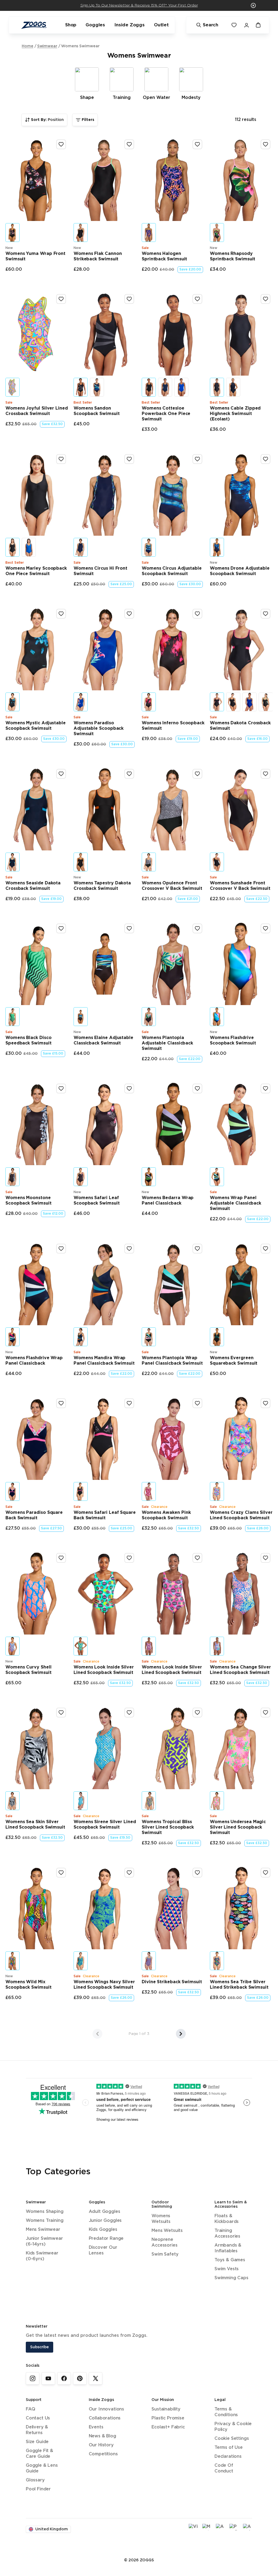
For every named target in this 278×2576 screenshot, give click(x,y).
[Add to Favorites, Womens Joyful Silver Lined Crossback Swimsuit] (61, 299)
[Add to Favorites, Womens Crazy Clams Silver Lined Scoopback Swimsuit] (266, 1403)
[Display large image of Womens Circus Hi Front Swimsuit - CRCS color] (81, 547)
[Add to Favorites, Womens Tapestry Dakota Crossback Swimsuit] (129, 774)
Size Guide (37, 2442)
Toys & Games (230, 2260)
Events (96, 2427)
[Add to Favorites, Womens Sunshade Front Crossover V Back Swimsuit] (266, 774)
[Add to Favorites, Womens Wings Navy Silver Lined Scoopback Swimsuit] (129, 1873)
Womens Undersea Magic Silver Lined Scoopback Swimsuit (238, 1827)
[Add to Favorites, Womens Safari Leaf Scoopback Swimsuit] (129, 1089)
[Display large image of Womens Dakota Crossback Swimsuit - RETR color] (266, 702)
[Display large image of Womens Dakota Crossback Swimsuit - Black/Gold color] (233, 702)
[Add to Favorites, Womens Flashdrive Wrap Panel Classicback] (61, 1249)
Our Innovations (106, 2409)
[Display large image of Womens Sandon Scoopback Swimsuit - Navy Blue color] (97, 387)
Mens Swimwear (43, 2230)
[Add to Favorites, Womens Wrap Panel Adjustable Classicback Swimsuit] (266, 1089)
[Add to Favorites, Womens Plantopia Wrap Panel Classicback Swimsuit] (197, 1249)
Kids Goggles (103, 2230)
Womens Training (45, 2221)
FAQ (30, 2409)
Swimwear (47, 46)
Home (28, 46)
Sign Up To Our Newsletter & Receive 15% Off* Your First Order (139, 5)
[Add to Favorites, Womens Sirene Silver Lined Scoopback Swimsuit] (129, 1713)
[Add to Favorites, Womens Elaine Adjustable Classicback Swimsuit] (129, 928)
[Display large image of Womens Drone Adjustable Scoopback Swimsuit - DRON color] (217, 547)
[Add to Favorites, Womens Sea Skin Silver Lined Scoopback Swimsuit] (61, 1713)
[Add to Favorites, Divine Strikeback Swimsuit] (197, 1873)
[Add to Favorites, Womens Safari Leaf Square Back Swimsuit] (129, 1403)
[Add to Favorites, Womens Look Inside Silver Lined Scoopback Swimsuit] (129, 1558)
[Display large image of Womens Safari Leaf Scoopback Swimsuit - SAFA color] (81, 1177)
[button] (253, 5)
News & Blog (102, 2436)
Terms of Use (229, 2448)
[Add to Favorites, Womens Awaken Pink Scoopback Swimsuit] (197, 1403)
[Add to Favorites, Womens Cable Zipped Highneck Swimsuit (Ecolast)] (266, 299)
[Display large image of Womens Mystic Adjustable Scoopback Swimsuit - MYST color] (12, 702)
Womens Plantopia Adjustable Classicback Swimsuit (167, 1043)
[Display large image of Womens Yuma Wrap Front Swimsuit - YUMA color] (12, 233)
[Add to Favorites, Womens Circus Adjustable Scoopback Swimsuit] (197, 459)
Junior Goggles (105, 2221)
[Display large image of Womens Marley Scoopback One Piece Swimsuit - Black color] (12, 547)
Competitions (103, 2454)
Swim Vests (227, 2269)
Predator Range (106, 2239)
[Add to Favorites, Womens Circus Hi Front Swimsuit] (129, 459)
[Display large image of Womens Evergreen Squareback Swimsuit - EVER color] (217, 1337)
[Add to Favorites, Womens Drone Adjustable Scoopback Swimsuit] (266, 459)
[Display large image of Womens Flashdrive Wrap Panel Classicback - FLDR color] (12, 1337)
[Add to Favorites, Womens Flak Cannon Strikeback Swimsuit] (129, 144)
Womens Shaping (45, 2212)
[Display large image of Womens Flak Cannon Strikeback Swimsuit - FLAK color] (81, 233)
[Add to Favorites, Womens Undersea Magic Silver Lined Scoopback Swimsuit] (266, 1713)
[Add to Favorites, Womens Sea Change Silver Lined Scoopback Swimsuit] (266, 1558)
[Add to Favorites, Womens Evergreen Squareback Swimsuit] (266, 1249)
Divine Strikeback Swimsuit (172, 1982)
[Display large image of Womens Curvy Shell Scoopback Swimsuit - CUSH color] (12, 1646)
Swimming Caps (231, 2278)
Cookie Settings (232, 2439)
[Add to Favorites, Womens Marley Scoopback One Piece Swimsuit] (61, 459)
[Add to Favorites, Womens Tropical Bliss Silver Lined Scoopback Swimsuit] (197, 1713)
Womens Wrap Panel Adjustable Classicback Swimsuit (236, 1203)
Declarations (228, 2457)
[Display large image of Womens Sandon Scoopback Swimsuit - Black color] (81, 387)
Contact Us (38, 2418)
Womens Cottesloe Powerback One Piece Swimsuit (166, 414)
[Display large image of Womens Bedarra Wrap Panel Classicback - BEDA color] (149, 1177)
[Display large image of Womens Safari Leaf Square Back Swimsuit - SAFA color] (81, 1491)
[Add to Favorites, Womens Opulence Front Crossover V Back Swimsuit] (197, 774)
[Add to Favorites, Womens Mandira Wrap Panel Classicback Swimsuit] (129, 1249)
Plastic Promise (168, 2418)
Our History (101, 2445)
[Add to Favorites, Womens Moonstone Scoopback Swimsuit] (61, 1089)
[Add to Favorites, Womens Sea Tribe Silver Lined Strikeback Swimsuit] (266, 1873)
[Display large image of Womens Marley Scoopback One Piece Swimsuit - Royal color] (29, 547)
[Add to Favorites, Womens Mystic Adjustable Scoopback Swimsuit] (61, 614)
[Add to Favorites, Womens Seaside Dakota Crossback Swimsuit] (61, 774)
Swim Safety (165, 2254)
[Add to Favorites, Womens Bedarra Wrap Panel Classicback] (197, 1089)
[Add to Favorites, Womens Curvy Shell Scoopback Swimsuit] (61, 1558)
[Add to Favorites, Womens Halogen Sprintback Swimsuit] (197, 144)
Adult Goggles (105, 2212)
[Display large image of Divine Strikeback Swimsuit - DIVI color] (149, 1961)
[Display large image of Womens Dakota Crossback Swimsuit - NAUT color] (249, 702)
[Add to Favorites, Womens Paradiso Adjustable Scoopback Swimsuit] (129, 614)
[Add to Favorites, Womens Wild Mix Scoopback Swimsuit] (61, 1873)
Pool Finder (38, 2489)
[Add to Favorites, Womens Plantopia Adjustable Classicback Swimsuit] (197, 928)
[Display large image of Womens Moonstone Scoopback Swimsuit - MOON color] (12, 1177)
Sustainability (166, 2409)
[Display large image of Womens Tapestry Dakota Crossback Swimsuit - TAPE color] (81, 862)
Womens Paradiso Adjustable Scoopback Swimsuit (99, 729)
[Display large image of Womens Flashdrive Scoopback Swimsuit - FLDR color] (217, 1017)
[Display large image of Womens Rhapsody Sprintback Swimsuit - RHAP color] (217, 233)
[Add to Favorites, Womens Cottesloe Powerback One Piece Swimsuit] (197, 299)
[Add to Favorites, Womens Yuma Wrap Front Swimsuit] (61, 144)
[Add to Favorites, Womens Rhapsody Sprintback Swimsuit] (266, 144)
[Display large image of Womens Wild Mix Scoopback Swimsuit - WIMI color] (12, 1961)
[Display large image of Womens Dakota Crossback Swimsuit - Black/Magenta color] (217, 702)
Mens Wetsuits (167, 2231)
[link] (33, 2378)
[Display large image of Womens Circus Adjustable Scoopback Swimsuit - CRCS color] (149, 547)
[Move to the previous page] (97, 2034)
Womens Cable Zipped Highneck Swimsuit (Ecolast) (235, 414)
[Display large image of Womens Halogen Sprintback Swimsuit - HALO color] (149, 233)
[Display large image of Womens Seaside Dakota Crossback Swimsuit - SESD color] (12, 862)
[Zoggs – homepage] (34, 25)
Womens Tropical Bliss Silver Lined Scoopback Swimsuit (168, 1827)
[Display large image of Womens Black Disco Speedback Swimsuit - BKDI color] (12, 1017)
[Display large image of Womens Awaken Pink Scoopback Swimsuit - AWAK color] (149, 1491)
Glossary (35, 2480)
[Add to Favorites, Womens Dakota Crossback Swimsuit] (266, 614)
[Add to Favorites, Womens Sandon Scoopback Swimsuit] (129, 299)
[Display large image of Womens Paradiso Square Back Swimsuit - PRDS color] (12, 1491)
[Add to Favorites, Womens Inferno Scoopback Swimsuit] (197, 614)
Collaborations (105, 2418)
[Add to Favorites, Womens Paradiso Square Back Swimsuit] (61, 1403)
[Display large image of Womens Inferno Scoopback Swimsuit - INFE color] (149, 702)
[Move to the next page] (181, 2034)
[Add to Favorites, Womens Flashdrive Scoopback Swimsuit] (266, 928)
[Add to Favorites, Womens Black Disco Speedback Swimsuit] (61, 928)
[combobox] (44, 120)
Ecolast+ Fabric (168, 2427)
